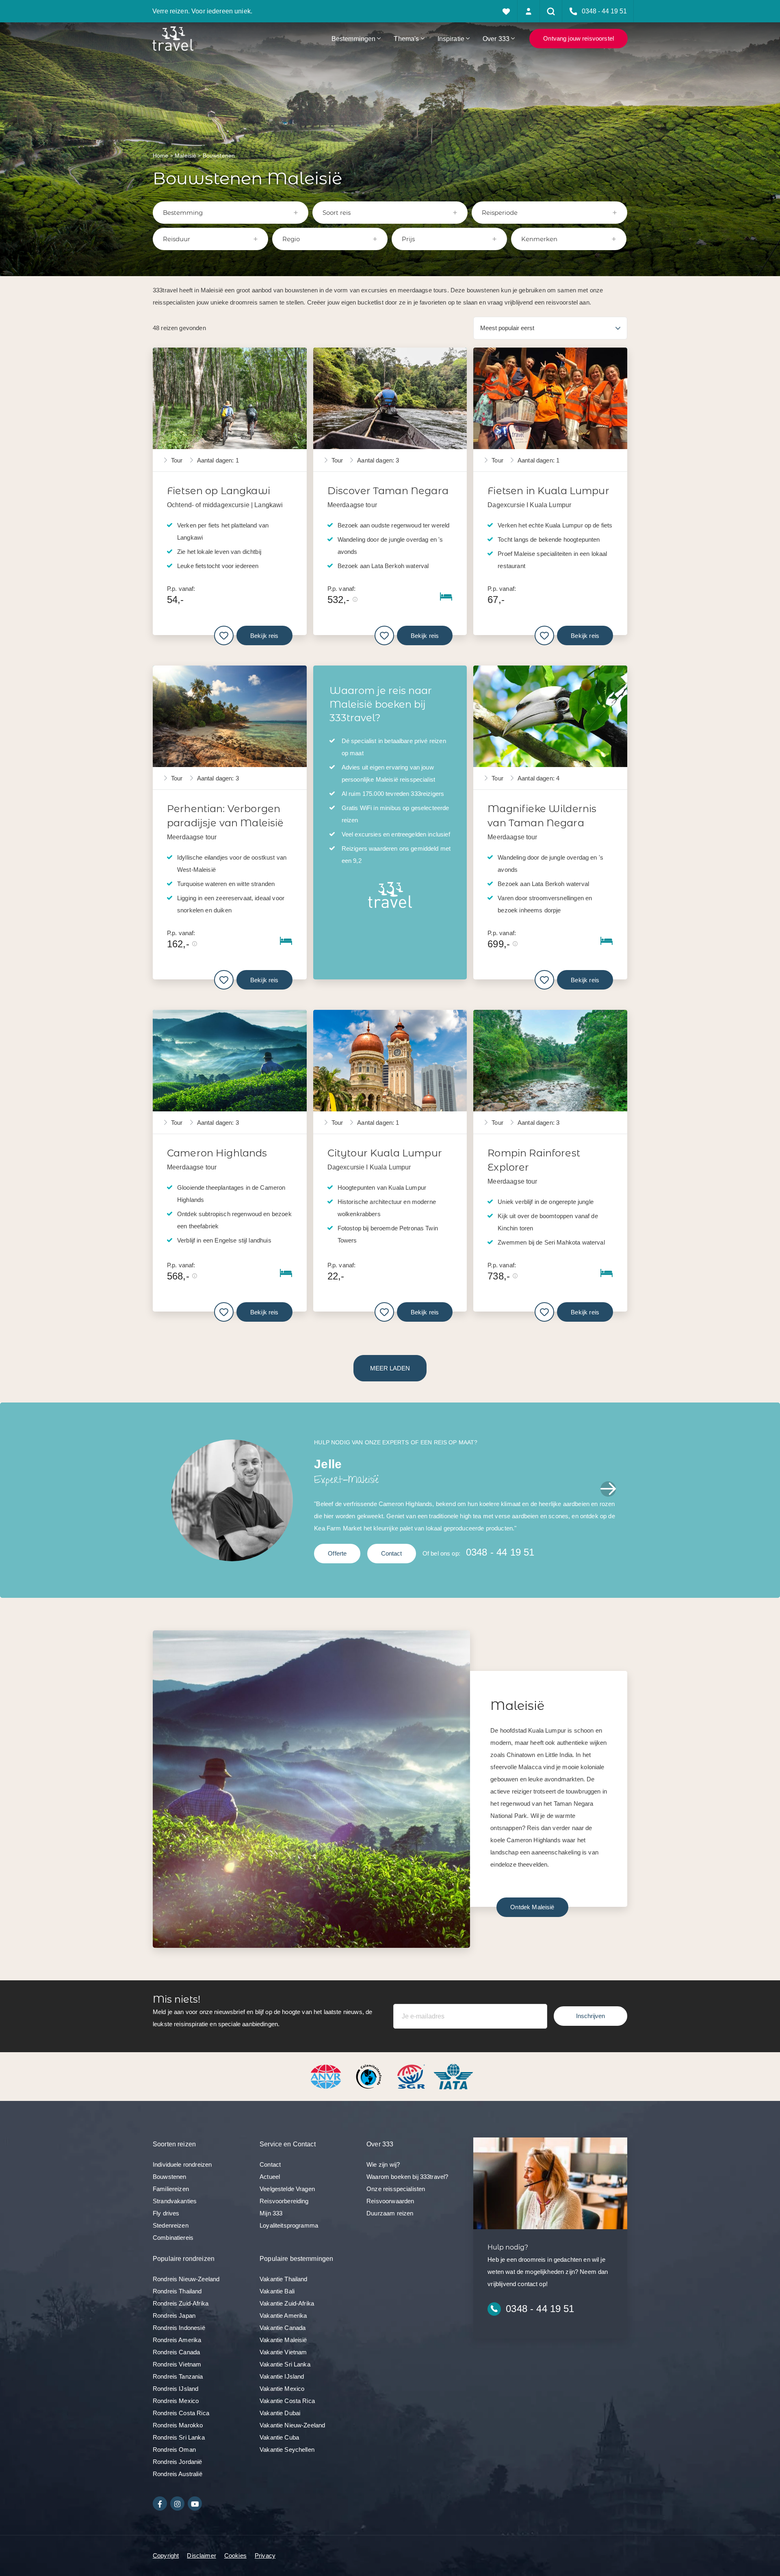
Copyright (166, 2555)
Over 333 (496, 39)
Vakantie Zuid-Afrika (287, 2303)
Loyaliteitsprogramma (289, 2225)
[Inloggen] (529, 11)
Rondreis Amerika (177, 2340)
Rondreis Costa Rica (181, 2413)
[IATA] (453, 2076)
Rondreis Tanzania (178, 2376)
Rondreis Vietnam (177, 2364)
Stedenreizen (171, 2225)
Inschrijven (590, 2016)
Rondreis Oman (174, 2450)
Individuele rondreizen (182, 2164)
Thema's (406, 39)
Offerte (337, 1553)
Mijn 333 (271, 2213)
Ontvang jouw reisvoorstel (578, 38)
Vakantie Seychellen (287, 2450)
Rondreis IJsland (175, 2389)
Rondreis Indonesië (179, 2328)
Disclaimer (201, 2555)
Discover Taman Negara (388, 491)
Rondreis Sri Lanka (179, 2437)
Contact (392, 1553)
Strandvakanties (175, 2201)
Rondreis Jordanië (178, 2462)
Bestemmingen (354, 39)
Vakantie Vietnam (283, 2352)
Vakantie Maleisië (283, 2340)
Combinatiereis (173, 2238)
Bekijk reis (264, 636)
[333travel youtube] (195, 2504)
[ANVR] (327, 2076)
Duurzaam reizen (390, 2213)
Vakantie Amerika (283, 2316)
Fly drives (166, 2213)
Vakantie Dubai (280, 2413)
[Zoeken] (551, 11)
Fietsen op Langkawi (219, 491)
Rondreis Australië (178, 2474)
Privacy (265, 2555)
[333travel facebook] (160, 2504)
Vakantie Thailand (284, 2279)
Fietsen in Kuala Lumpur (548, 491)
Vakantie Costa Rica (287, 2401)
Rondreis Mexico (176, 2401)
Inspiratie (451, 39)
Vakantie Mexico (282, 2389)
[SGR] (412, 2076)
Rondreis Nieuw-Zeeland (186, 2279)
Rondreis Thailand (177, 2291)
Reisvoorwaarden (390, 2201)
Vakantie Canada (283, 2328)
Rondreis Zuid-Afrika (181, 2303)
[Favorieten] (506, 11)
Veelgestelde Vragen (287, 2189)
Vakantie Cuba (279, 2437)
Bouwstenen (170, 2177)
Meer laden (390, 1368)
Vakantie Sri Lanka (285, 2364)
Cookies (235, 2555)
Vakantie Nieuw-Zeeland (292, 2425)
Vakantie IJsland (282, 2376)
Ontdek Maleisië (532, 1907)
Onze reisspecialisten (396, 2189)
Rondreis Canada (176, 2352)
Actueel (270, 2177)
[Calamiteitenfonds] (370, 2076)
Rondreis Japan (174, 2316)
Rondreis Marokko (178, 2425)
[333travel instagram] (177, 2504)
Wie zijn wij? (383, 2164)
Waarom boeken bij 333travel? (407, 2177)
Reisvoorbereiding (284, 2201)
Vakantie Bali (277, 2291)
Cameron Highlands (217, 1153)
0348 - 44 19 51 (500, 1552)
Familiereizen (171, 2189)
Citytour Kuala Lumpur (385, 1153)
